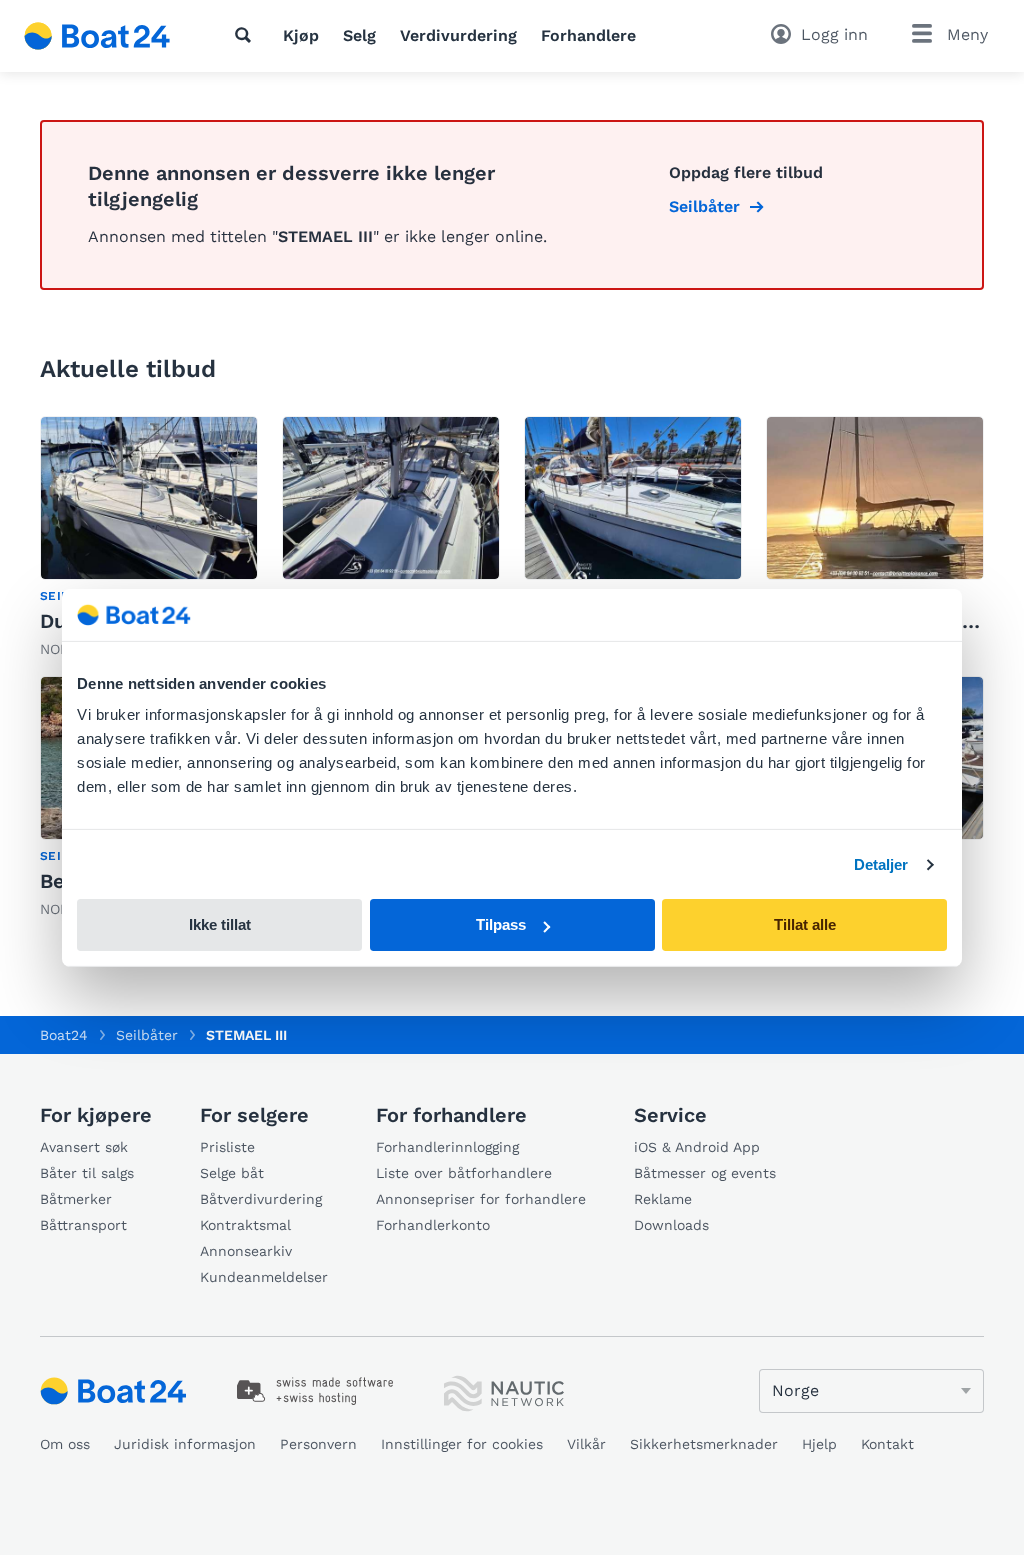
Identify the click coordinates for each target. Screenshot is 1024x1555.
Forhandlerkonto (433, 1225)
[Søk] (247, 35)
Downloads (671, 1225)
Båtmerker (76, 1199)
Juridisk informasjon (185, 1444)
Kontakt (887, 1444)
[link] (149, 538)
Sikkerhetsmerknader (704, 1444)
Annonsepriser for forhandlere (481, 1199)
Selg (359, 35)
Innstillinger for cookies (462, 1444)
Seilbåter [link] (704, 206)
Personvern (318, 1444)
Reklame (663, 1199)
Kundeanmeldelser (264, 1277)
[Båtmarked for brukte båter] (97, 36)
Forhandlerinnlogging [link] (447, 1147)
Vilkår (586, 1444)
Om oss (65, 1444)
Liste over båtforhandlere (464, 1173)
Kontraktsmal (245, 1225)
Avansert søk (84, 1147)
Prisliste (227, 1147)
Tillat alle (805, 924)
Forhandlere (588, 35)
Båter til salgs (87, 1173)
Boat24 (64, 1035)
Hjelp (819, 1444)
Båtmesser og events (705, 1173)
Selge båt (232, 1173)
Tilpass (501, 924)
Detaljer (881, 864)
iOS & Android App (697, 1147)
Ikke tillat (220, 924)
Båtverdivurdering (261, 1199)
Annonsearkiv (246, 1251)
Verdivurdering (458, 35)
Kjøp (301, 35)
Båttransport (83, 1225)
